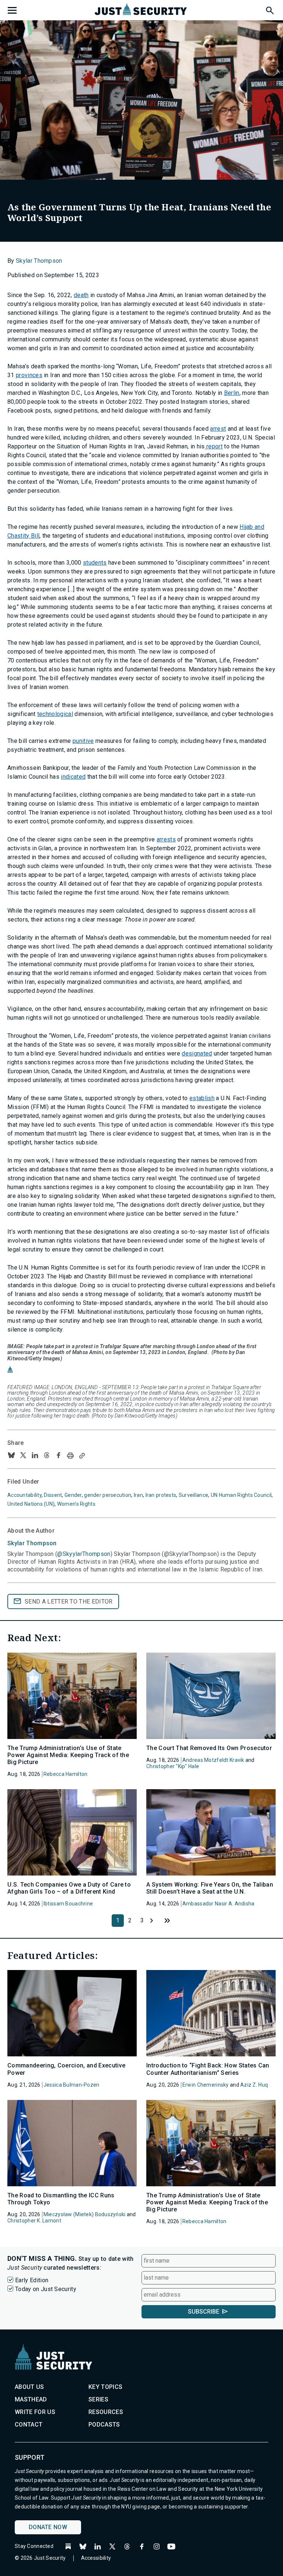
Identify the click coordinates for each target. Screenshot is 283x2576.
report (214, 446)
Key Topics (105, 2387)
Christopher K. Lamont (34, 2221)
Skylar (32, 1543)
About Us (29, 2387)
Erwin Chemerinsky (206, 2085)
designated (197, 1053)
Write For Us (35, 2412)
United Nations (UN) (31, 1504)
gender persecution (108, 1495)
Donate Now (48, 2527)
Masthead (31, 2399)
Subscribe (204, 2312)
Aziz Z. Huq (254, 2085)
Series (98, 2399)
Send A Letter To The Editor (69, 1602)
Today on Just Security (46, 2289)
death (81, 295)
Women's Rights (76, 1504)
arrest (218, 429)
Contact (29, 2425)
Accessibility (96, 2558)
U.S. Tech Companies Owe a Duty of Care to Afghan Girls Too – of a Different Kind (69, 1888)
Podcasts (104, 2425)
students (95, 563)
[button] (269, 9)
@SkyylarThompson (84, 1554)
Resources (106, 2412)
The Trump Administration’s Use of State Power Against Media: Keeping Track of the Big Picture (68, 1755)
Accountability (25, 1495)
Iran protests (161, 1495)
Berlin (232, 393)
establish (202, 1098)
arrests (166, 839)
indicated (73, 777)
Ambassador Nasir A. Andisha (219, 1904)
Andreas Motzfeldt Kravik (213, 1760)
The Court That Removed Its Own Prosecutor (209, 1748)
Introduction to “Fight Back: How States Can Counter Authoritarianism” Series (208, 2069)
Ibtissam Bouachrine (68, 1904)
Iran (138, 1495)
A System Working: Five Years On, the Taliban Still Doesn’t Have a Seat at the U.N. (210, 1888)
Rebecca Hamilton (65, 1774)
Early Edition (32, 2280)
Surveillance (193, 1495)
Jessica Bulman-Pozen (71, 2085)
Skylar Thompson (39, 261)
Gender (73, 1495)
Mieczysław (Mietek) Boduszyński (85, 2214)
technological (55, 714)
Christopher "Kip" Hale (173, 1766)
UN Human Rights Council (241, 1495)
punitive (83, 741)
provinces (29, 375)
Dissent (53, 1495)
